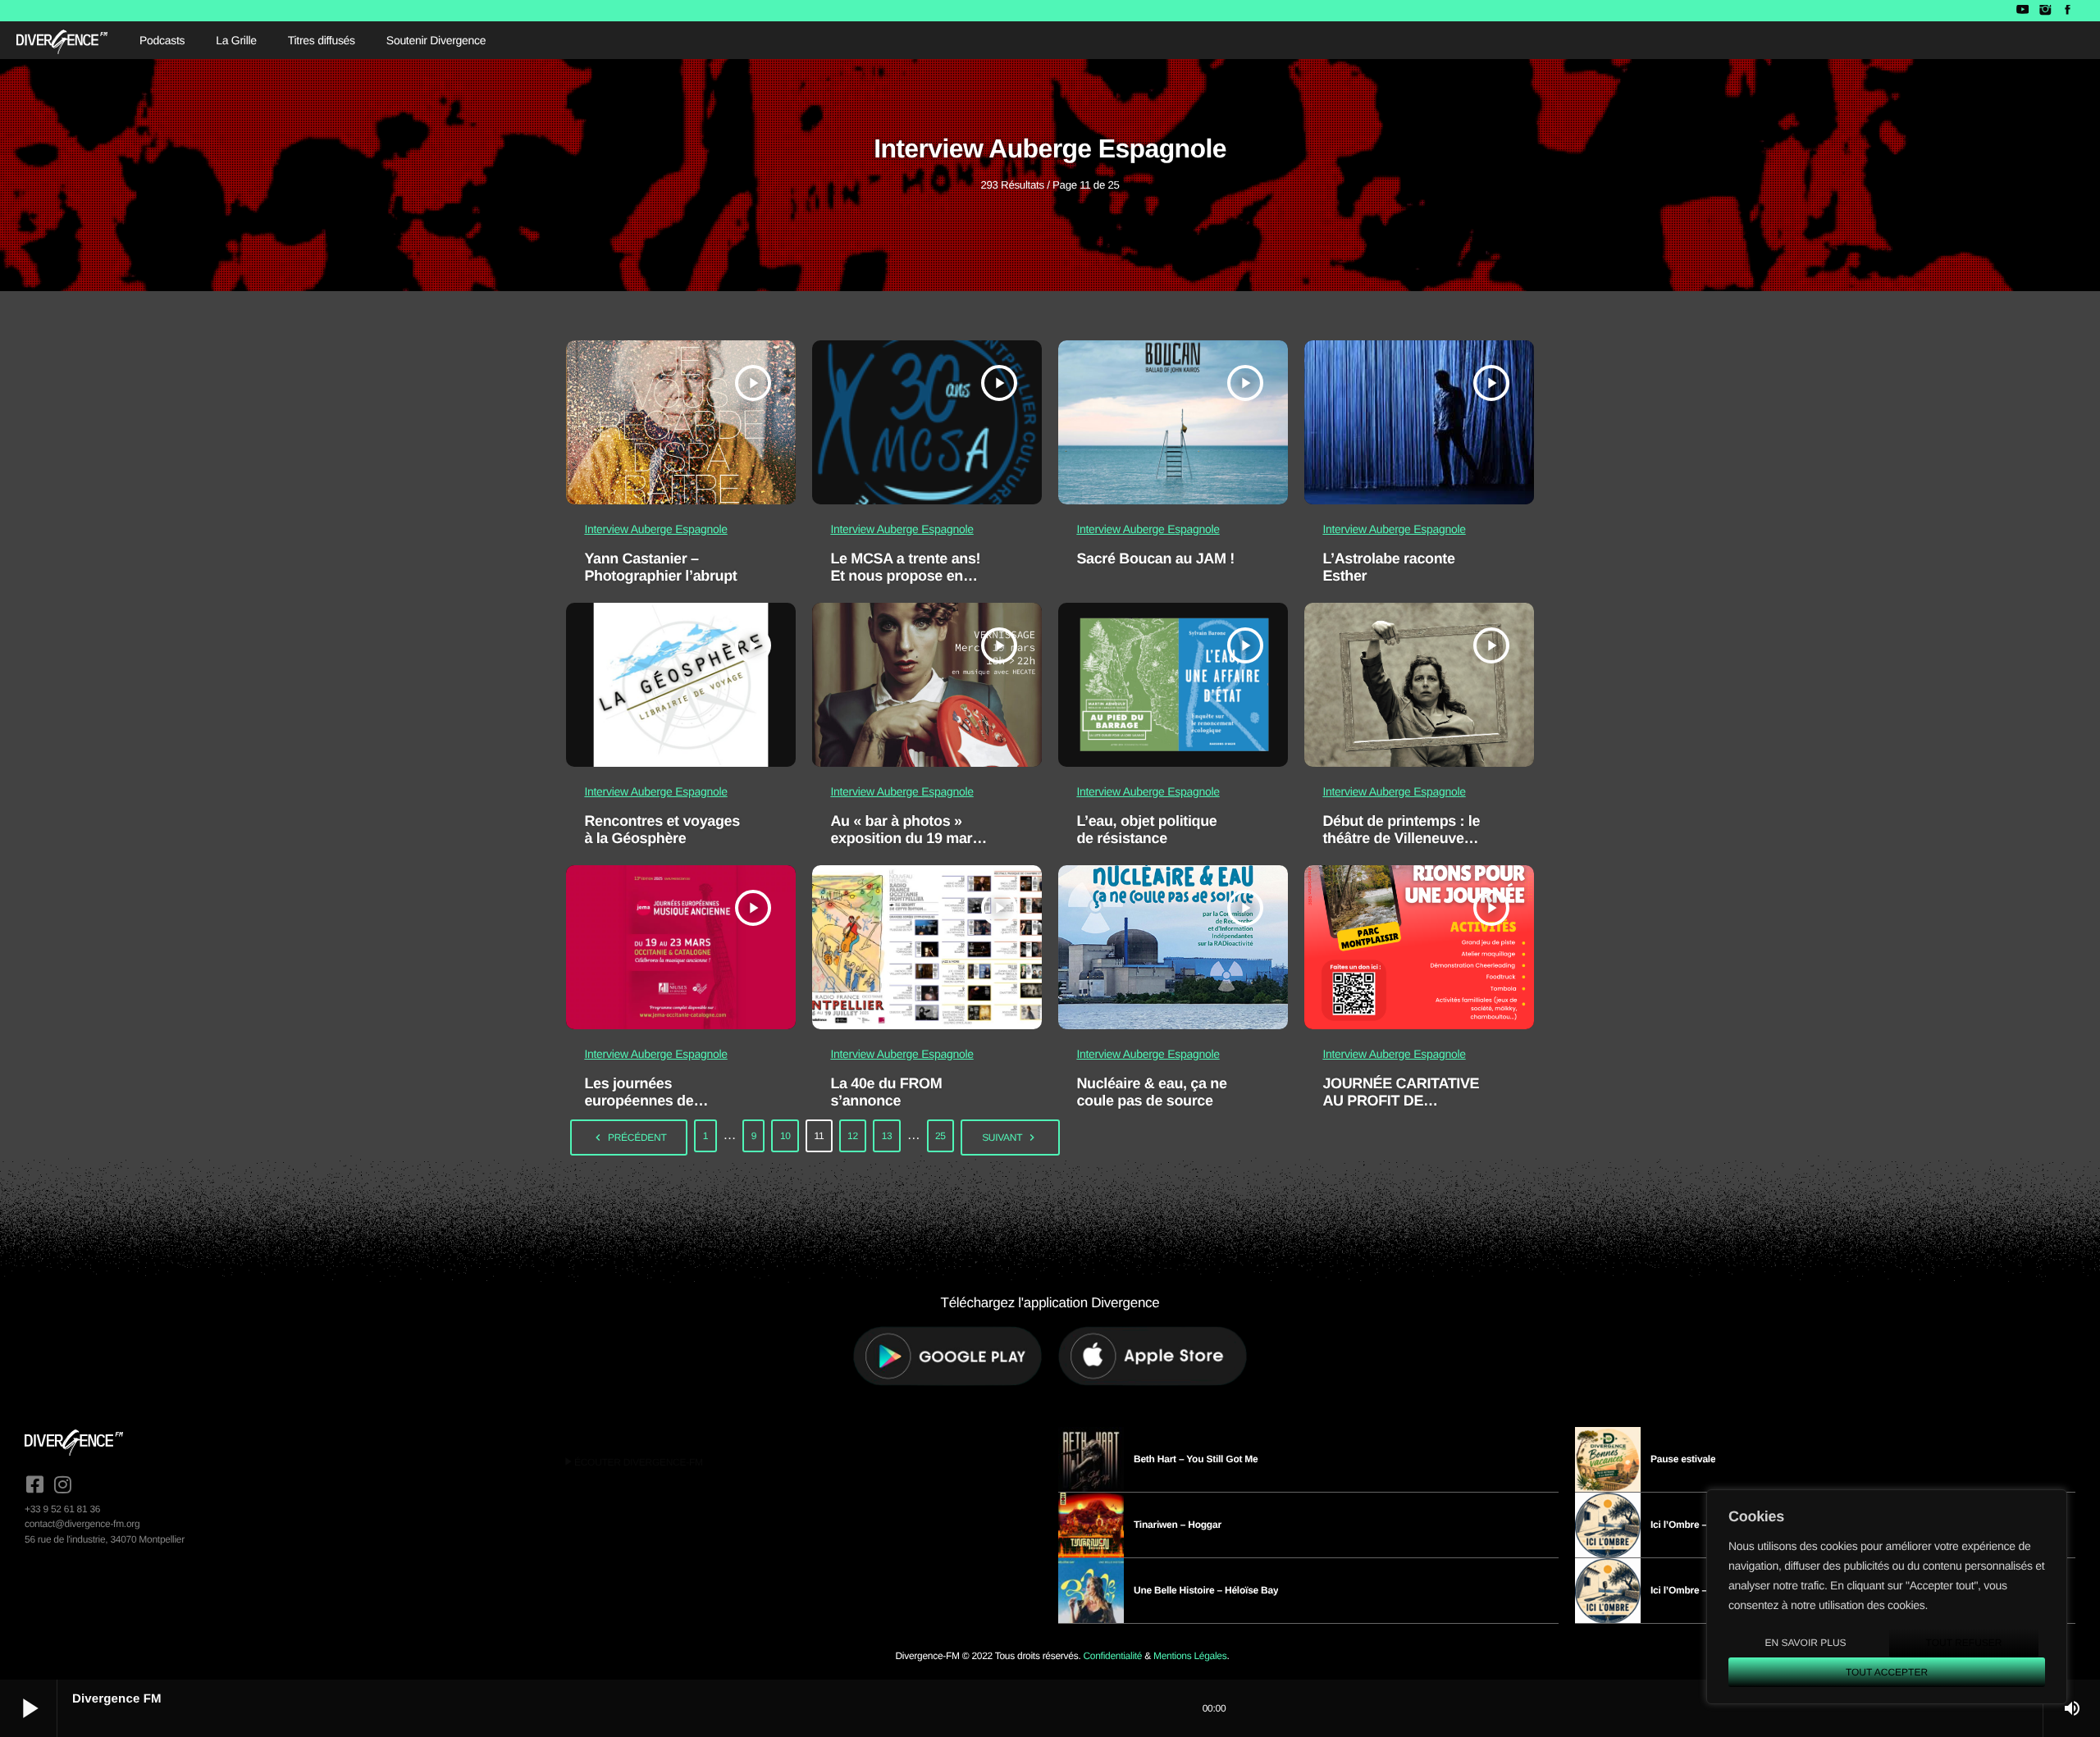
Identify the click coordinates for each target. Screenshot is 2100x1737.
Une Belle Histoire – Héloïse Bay (1206, 1590)
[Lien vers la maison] (62, 40)
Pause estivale (1683, 1459)
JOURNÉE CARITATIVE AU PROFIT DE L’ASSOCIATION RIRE (1401, 1101)
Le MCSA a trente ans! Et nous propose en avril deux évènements (906, 576)
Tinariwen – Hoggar (1178, 1525)
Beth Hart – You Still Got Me (1196, 1459)
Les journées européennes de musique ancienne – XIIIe (652, 1110)
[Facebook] (2068, 11)
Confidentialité (1112, 1656)
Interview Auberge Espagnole (655, 529)
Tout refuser (1964, 1643)
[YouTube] (2022, 11)
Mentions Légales (1190, 1656)
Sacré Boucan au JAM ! (1155, 558)
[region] (1887, 1597)
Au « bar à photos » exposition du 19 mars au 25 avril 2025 (905, 839)
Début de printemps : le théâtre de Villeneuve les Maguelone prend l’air (1401, 848)
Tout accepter (1887, 1672)
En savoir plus (1805, 1643)
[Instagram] (2045, 11)
